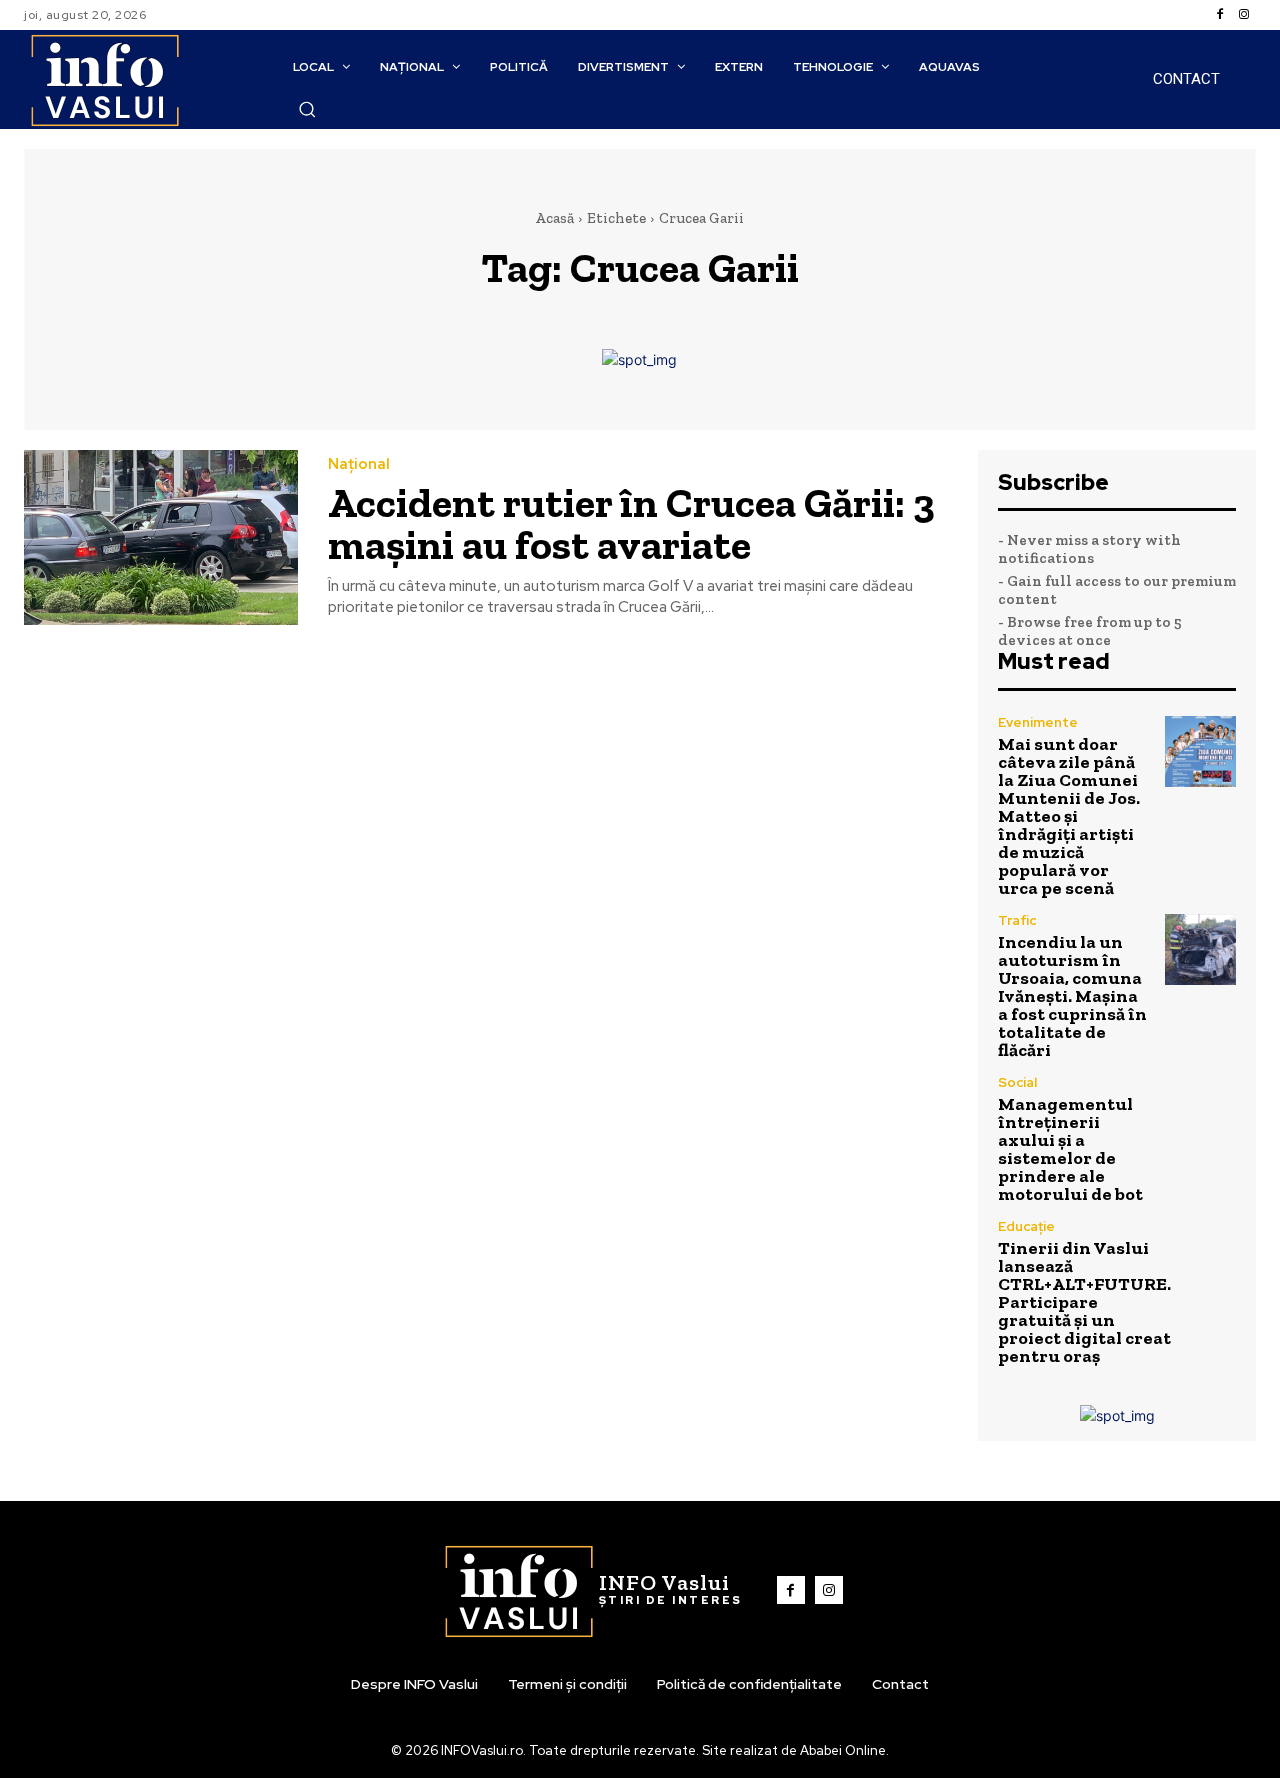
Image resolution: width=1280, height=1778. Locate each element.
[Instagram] (1244, 15)
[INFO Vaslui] (104, 79)
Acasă (554, 218)
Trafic (1017, 920)
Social (1017, 1082)
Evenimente (1038, 722)
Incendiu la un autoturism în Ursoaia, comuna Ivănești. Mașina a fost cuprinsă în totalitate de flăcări (1072, 996)
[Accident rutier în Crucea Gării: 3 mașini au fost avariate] (161, 537)
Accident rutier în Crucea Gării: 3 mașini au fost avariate (631, 523)
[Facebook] (1220, 15)
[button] (307, 109)
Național (359, 464)
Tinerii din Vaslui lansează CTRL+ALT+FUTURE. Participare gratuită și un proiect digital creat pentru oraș (1084, 1302)
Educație (1026, 1226)
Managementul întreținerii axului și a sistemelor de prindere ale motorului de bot (1070, 1149)
